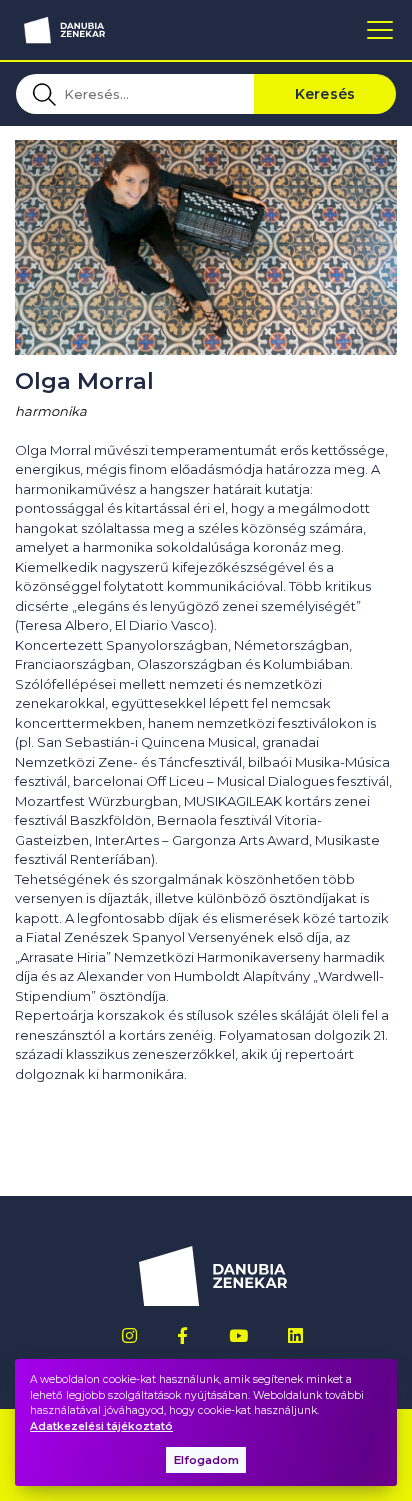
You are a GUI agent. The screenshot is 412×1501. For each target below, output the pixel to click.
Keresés (325, 94)
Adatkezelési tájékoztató (101, 1426)
